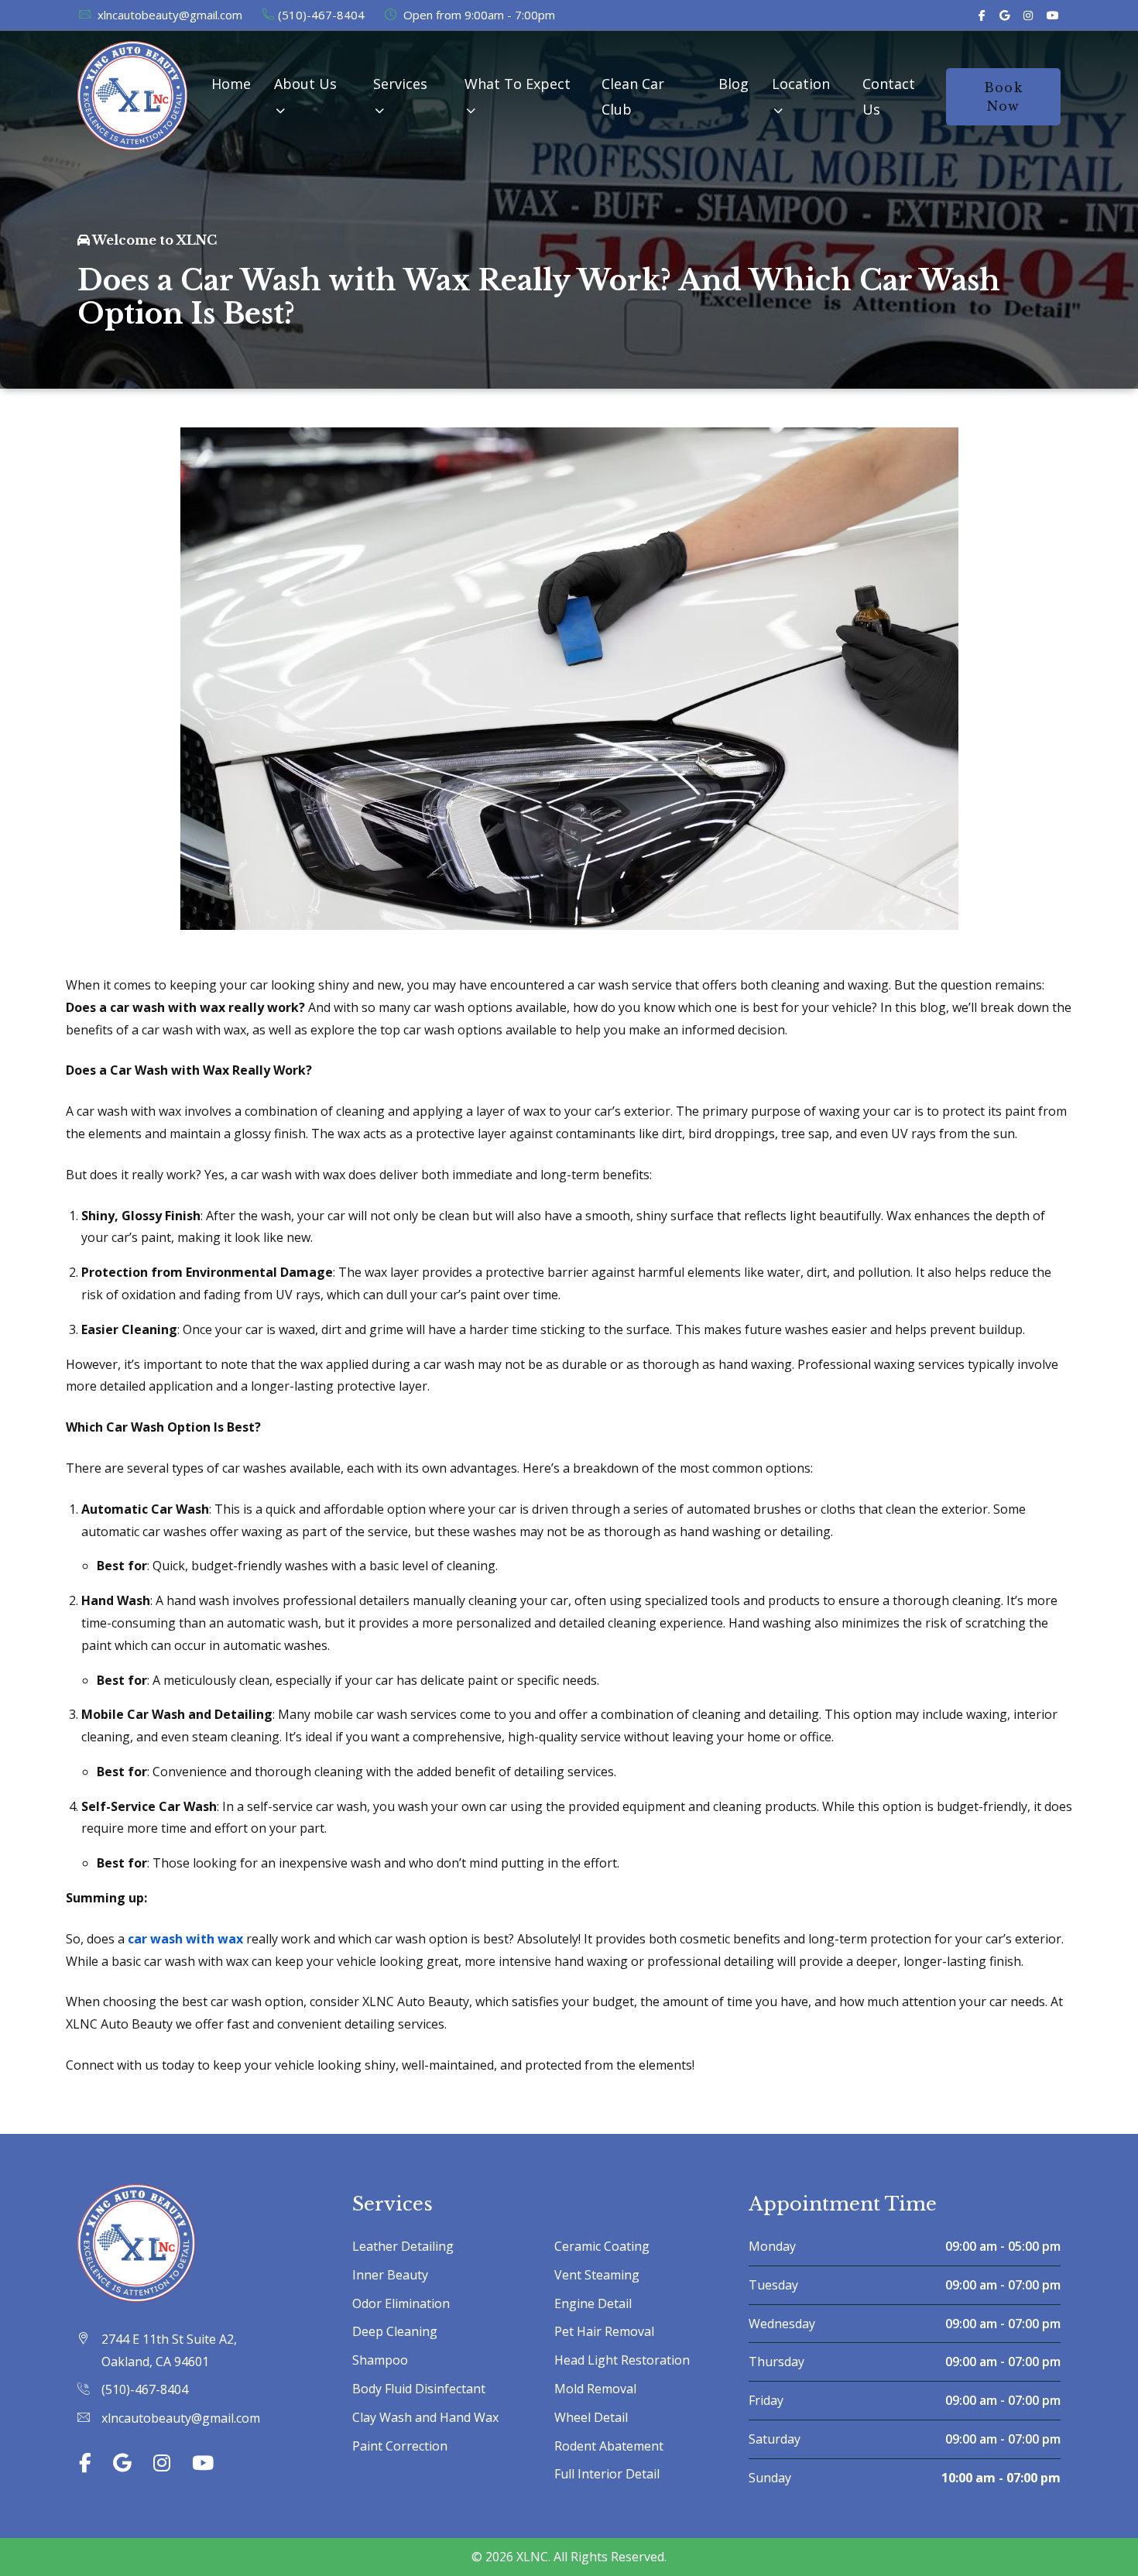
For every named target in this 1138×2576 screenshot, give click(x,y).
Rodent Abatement (609, 2446)
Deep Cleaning (395, 2331)
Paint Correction (400, 2446)
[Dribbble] (1053, 15)
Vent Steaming (597, 2275)
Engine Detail (593, 2303)
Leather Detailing (403, 2246)
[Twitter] (1004, 15)
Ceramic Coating (602, 2246)
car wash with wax (185, 1939)
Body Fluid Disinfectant (419, 2389)
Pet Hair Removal (604, 2331)
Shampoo (380, 2360)
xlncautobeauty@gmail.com (168, 15)
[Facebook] (982, 15)
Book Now (1003, 97)
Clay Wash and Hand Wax (425, 2417)
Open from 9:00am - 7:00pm (478, 15)
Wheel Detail (591, 2417)
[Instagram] (1028, 15)
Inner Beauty (390, 2275)
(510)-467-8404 (321, 15)
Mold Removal (595, 2389)
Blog (734, 84)
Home (231, 84)
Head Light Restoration (622, 2360)
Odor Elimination (401, 2303)
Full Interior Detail (607, 2474)
